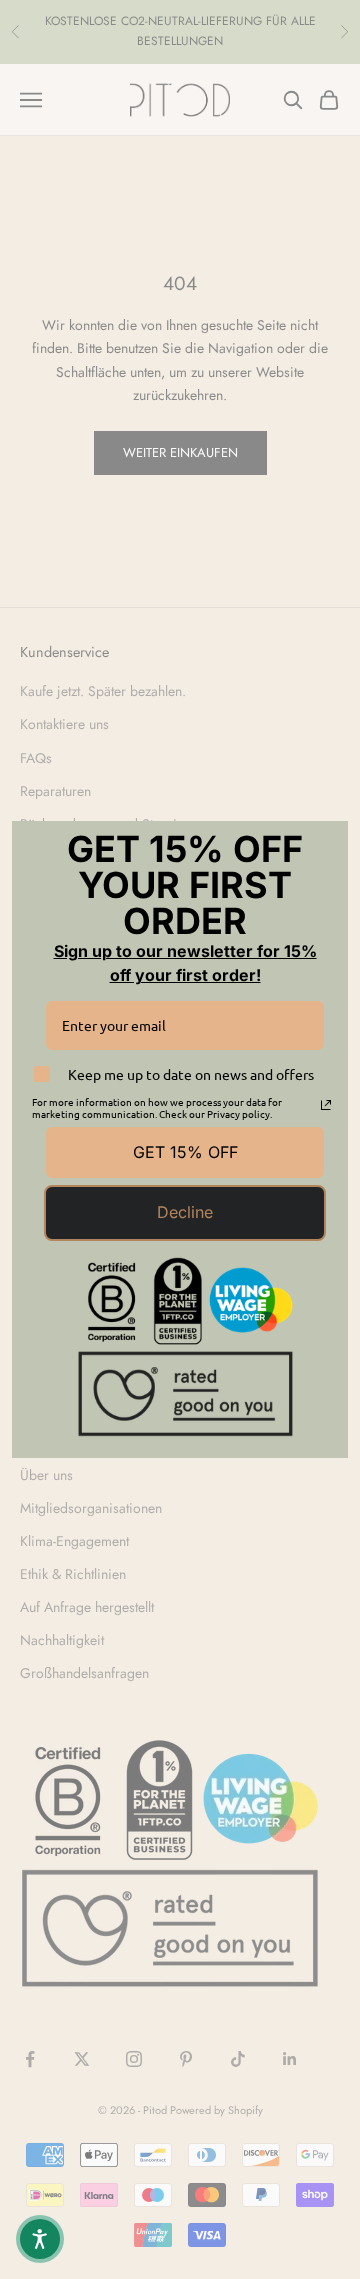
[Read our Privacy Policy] (326, 1105)
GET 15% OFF (185, 1152)
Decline (185, 1212)
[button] (40, 2239)
